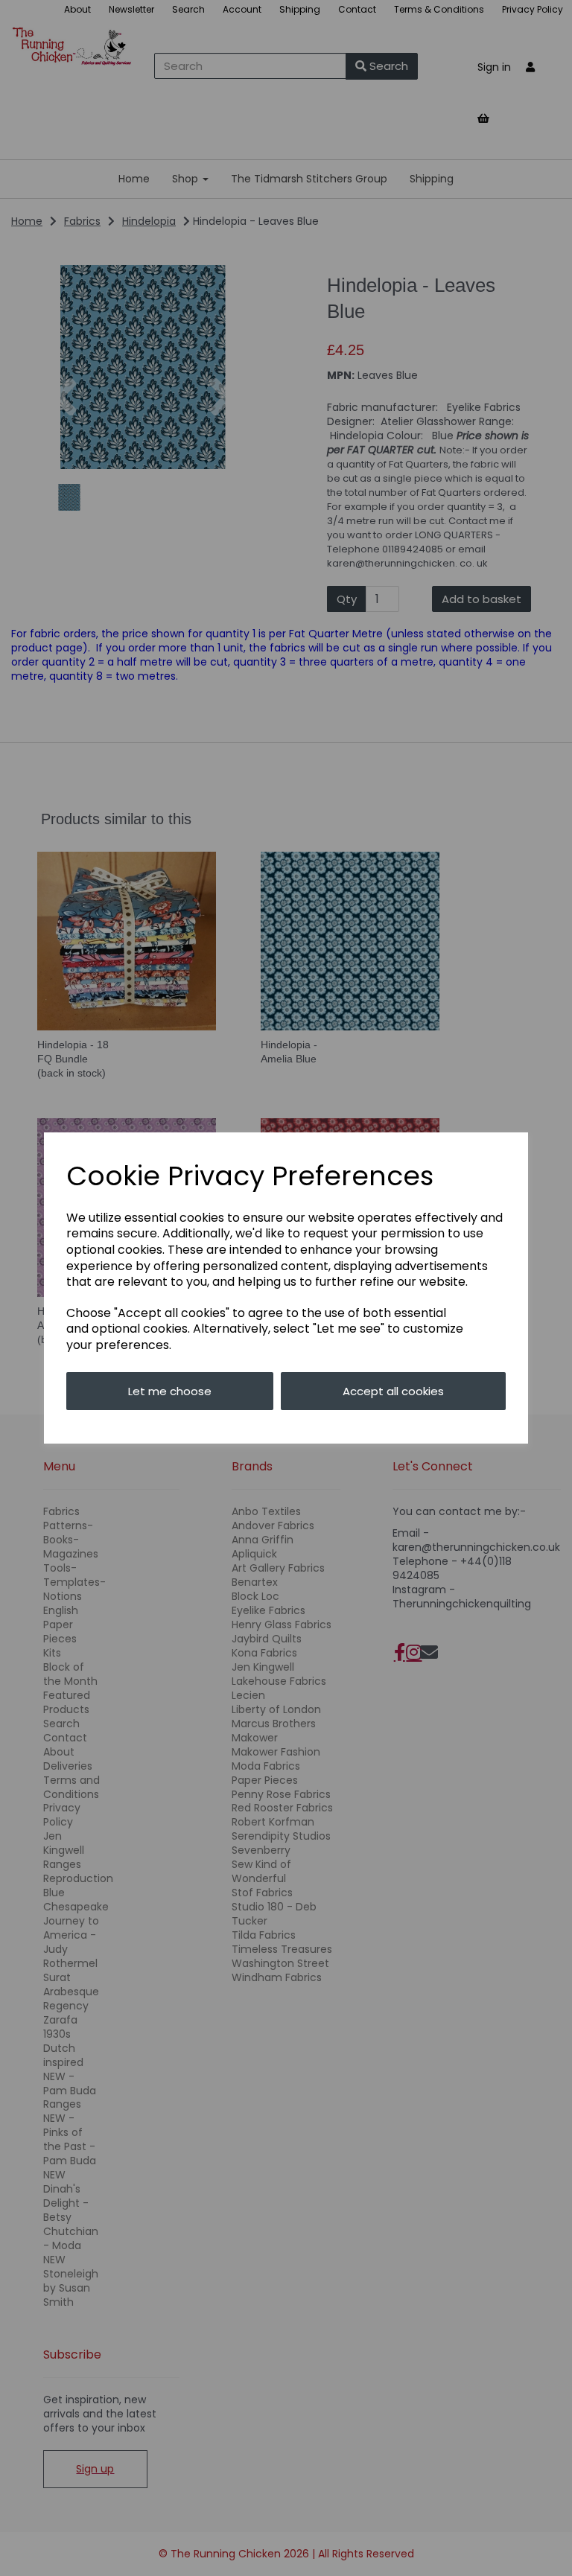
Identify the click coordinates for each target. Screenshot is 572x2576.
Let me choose (170, 1391)
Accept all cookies (393, 1391)
